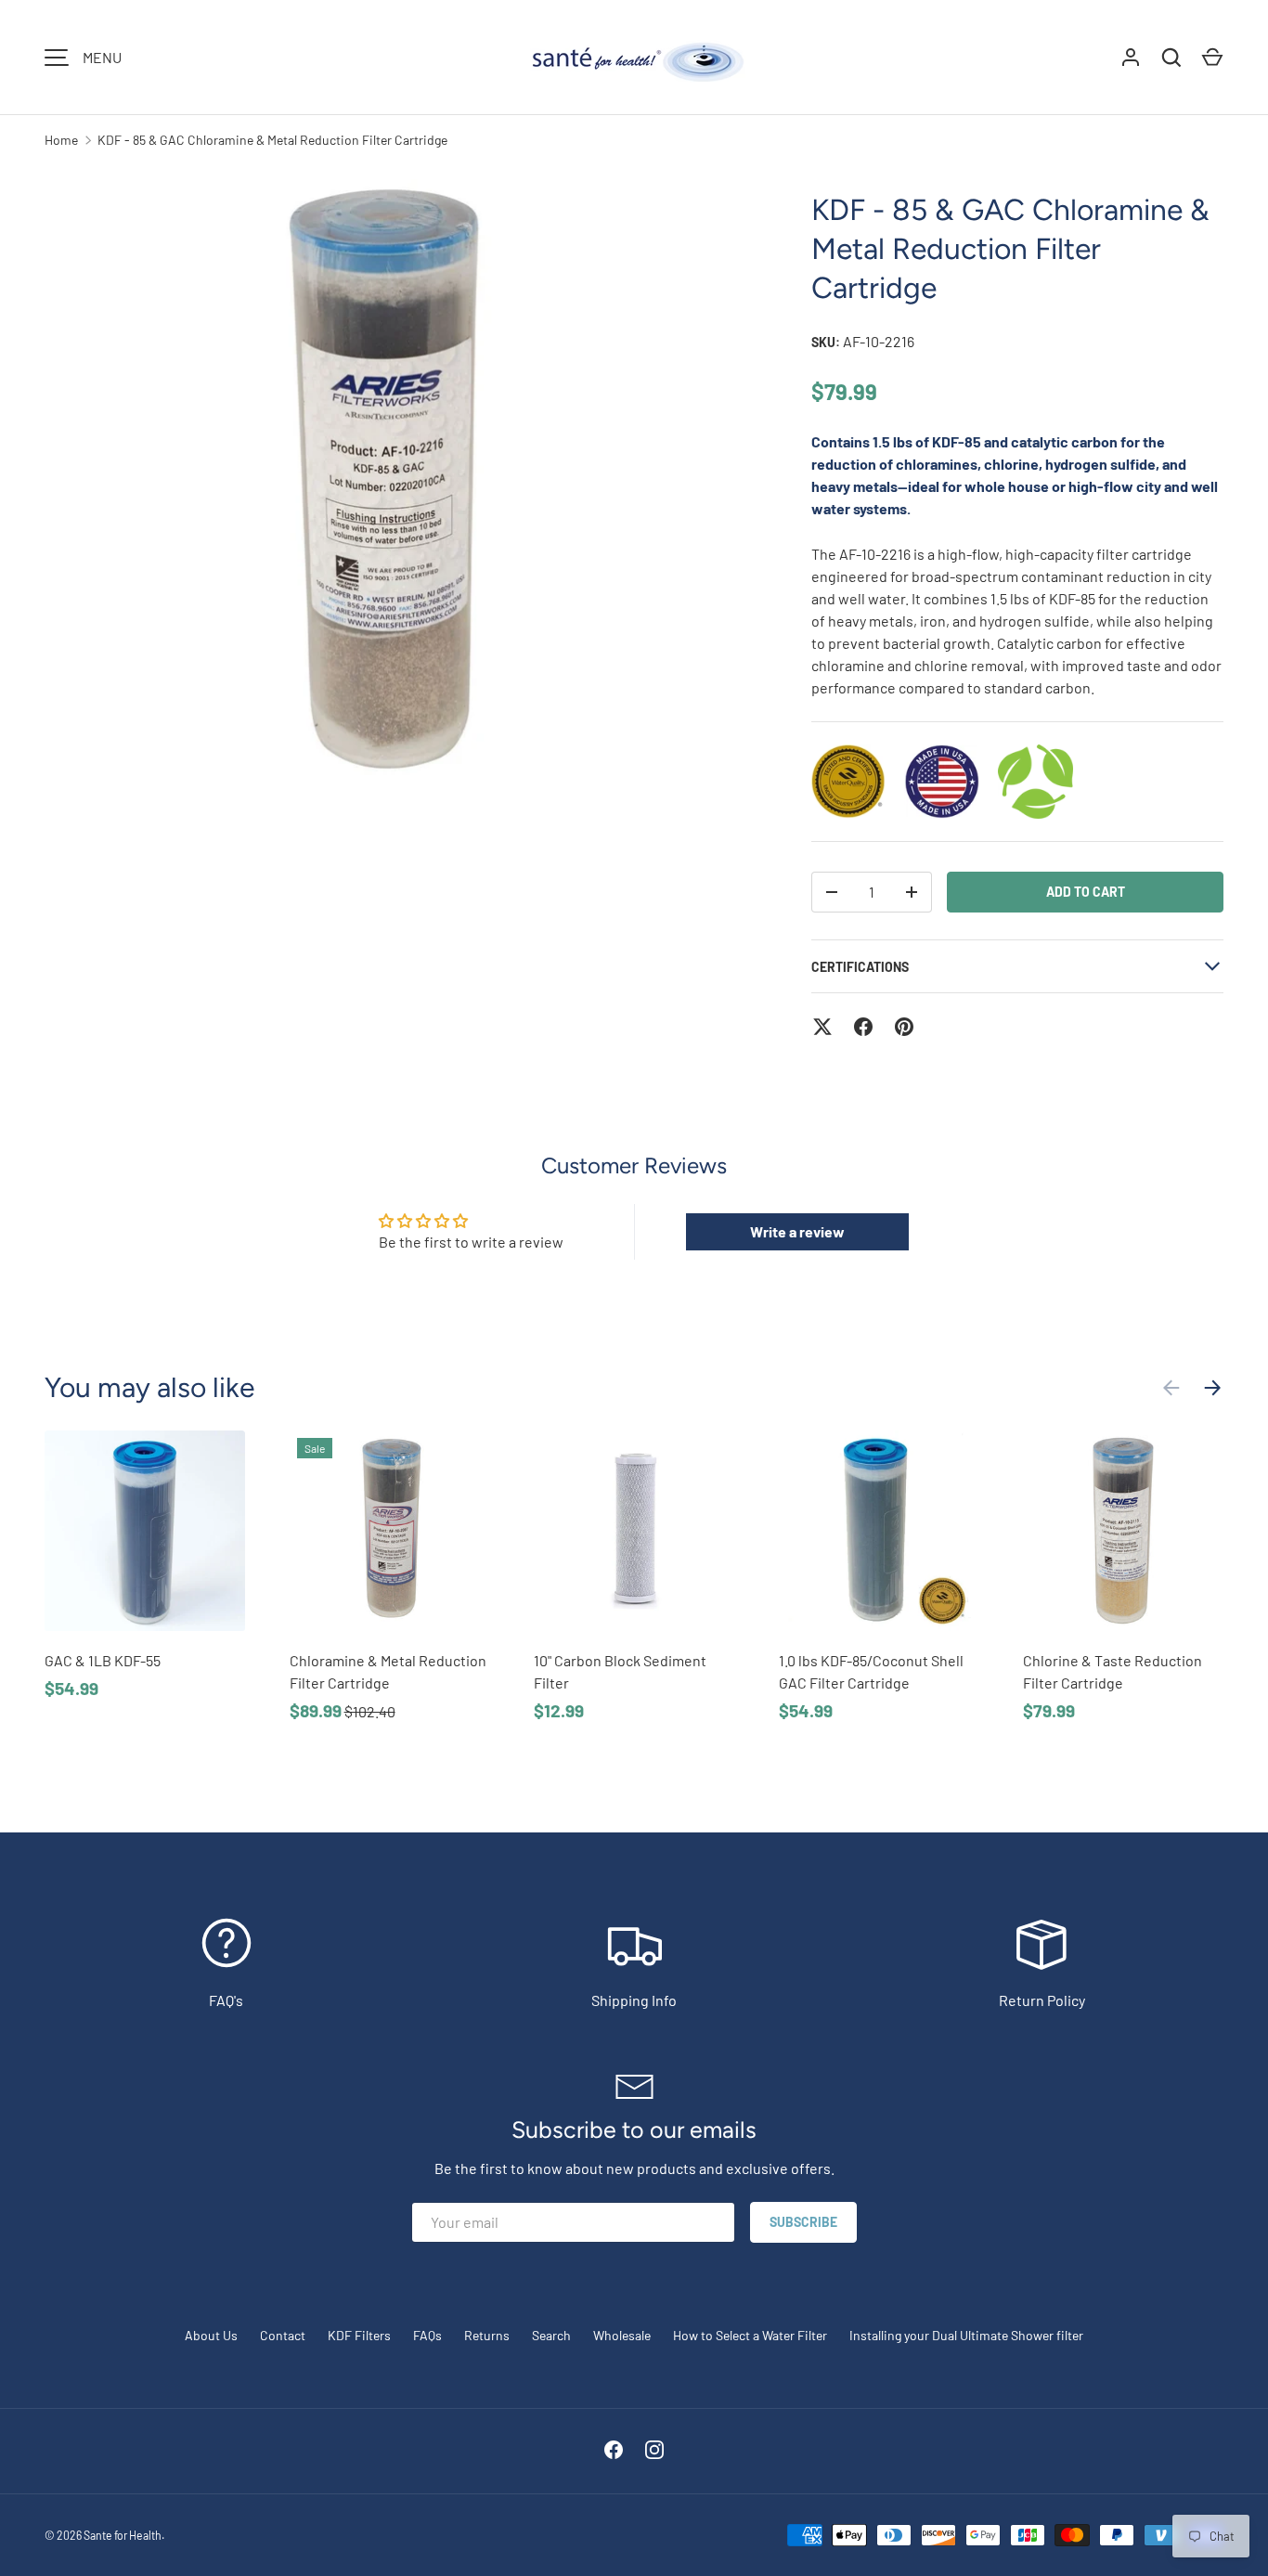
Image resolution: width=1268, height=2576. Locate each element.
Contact (283, 2335)
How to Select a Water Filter (750, 2335)
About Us (211, 2335)
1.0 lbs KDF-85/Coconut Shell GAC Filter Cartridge (871, 1671)
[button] (1212, 58)
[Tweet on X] (822, 1027)
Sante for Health (123, 2535)
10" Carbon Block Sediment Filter (620, 1671)
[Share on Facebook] (863, 1027)
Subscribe (803, 2222)
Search (551, 2335)
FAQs (427, 2335)
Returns (487, 2335)
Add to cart (1086, 892)
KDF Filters (359, 2335)
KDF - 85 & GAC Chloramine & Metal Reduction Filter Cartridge (272, 140)
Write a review (797, 1231)
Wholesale (622, 2335)
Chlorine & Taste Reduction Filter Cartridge (1113, 1671)
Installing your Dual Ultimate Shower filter (966, 2335)
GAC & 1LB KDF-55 (103, 1660)
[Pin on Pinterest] (904, 1027)
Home (61, 140)
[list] (398, 522)
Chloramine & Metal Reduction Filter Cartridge (388, 1671)
